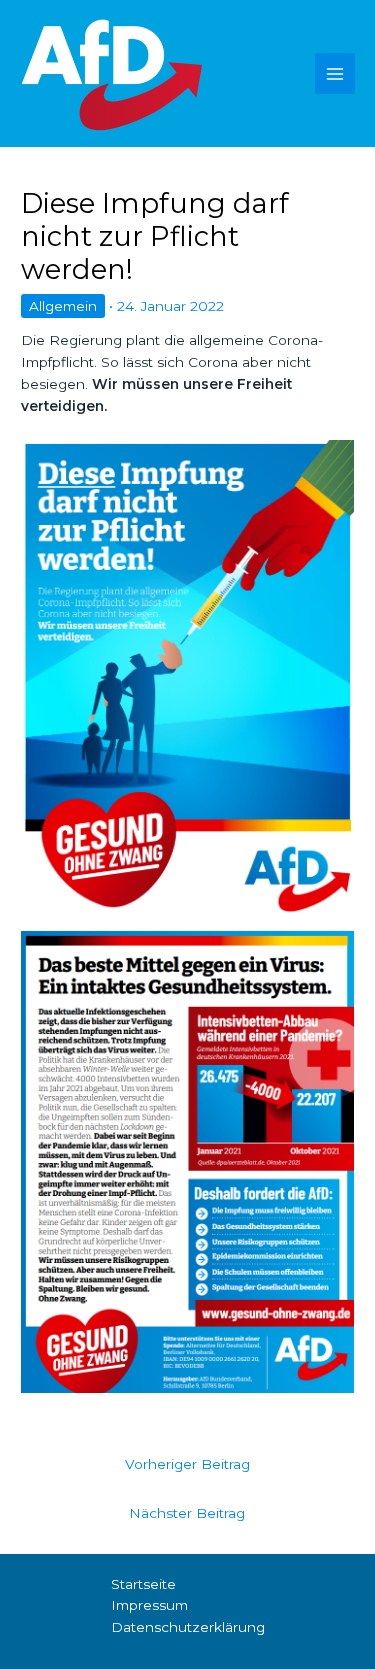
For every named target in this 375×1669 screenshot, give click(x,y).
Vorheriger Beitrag (187, 1464)
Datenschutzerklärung (188, 1627)
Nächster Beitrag (187, 1513)
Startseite (143, 1584)
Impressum (149, 1605)
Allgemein (63, 306)
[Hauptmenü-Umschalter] (335, 73)
